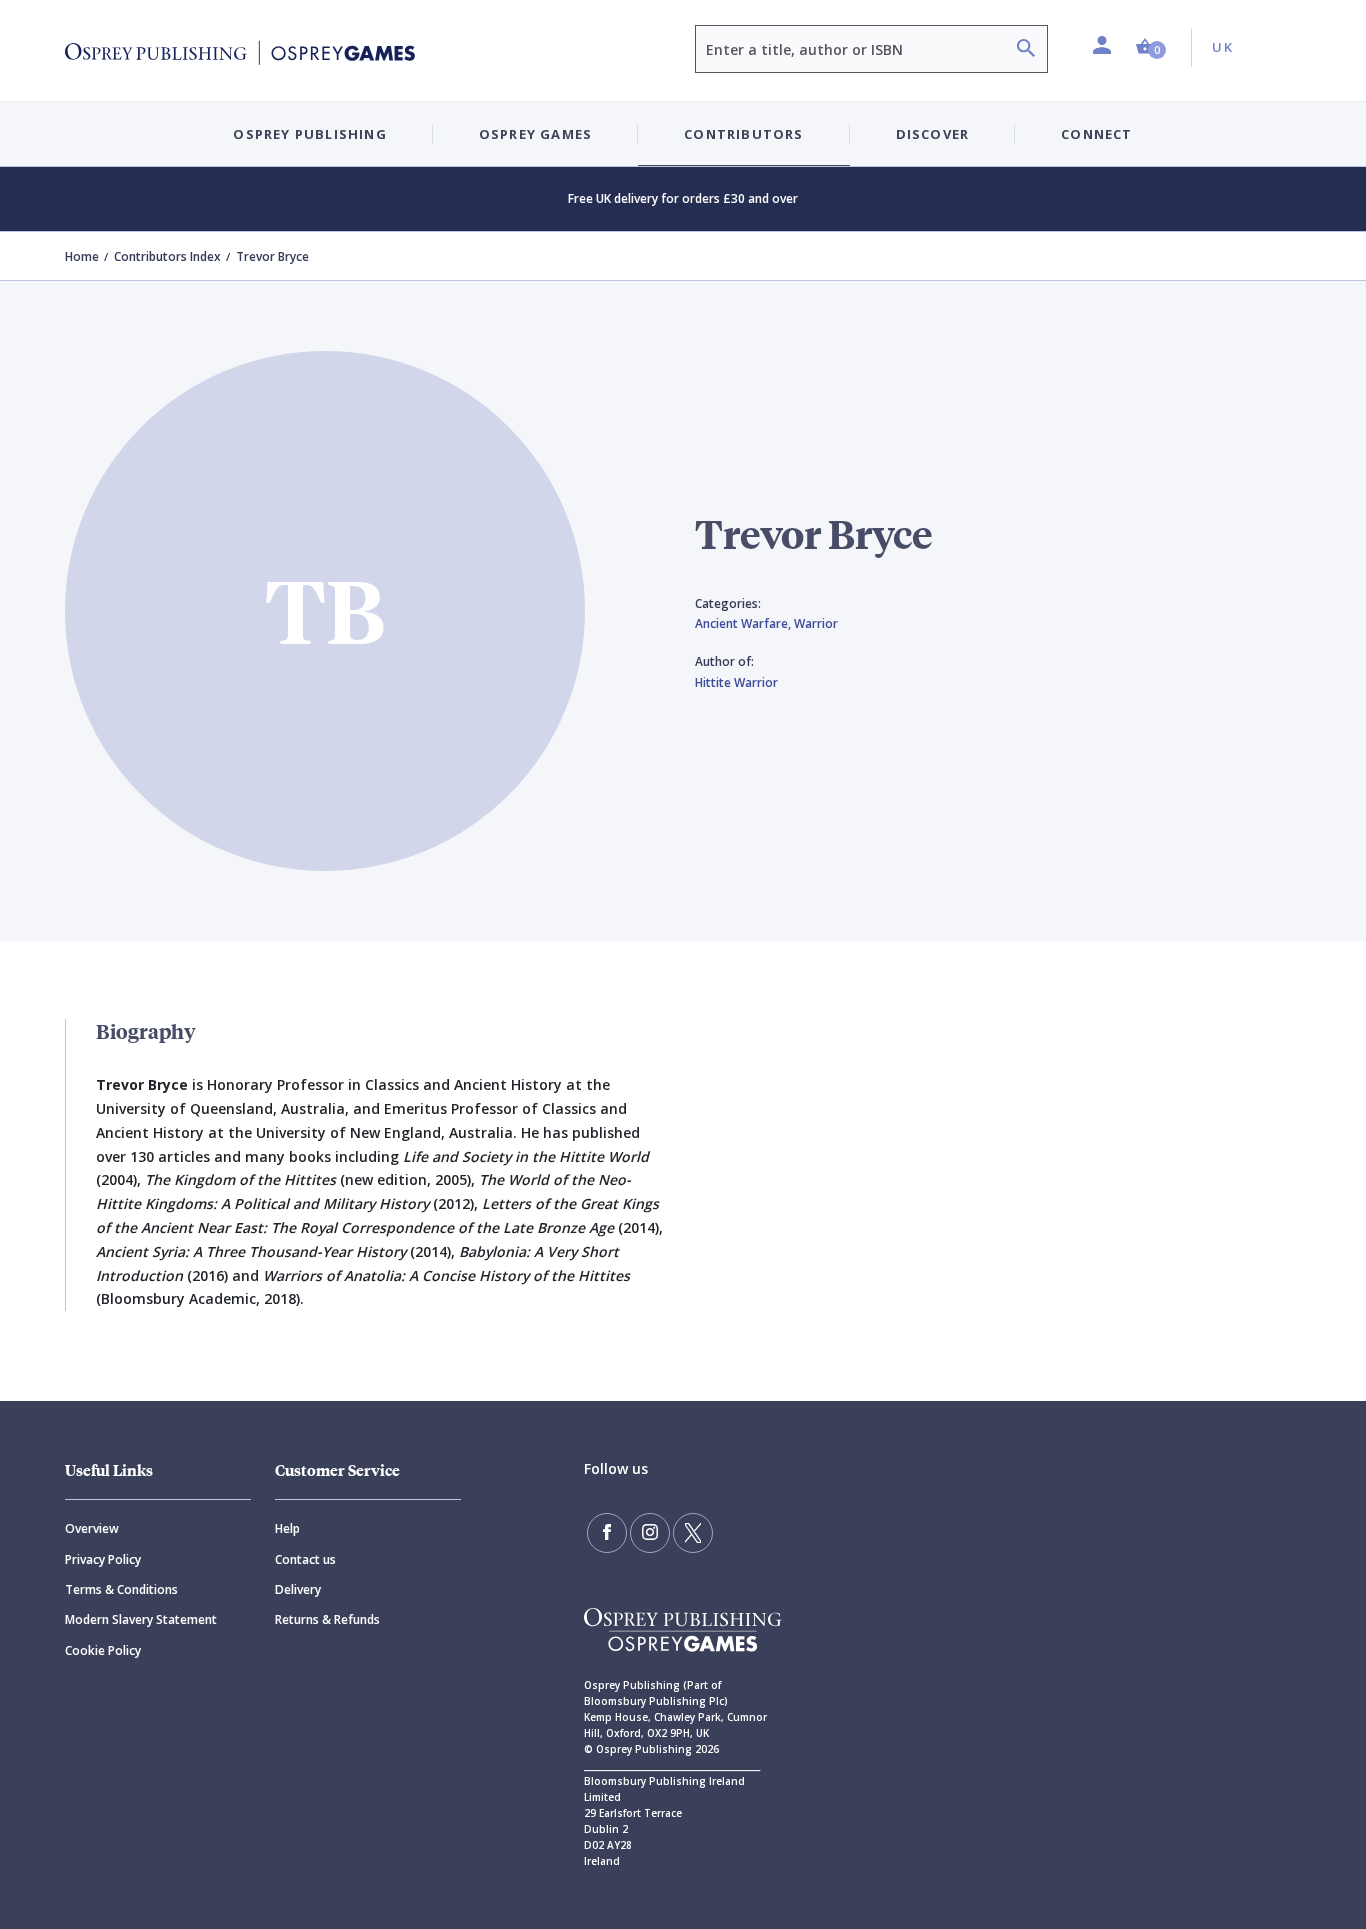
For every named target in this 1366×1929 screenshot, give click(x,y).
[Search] (1026, 50)
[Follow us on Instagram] (650, 1533)
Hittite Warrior (736, 682)
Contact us (305, 1559)
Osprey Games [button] (535, 134)
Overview (92, 1528)
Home (82, 256)
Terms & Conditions (121, 1589)
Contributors (743, 134)
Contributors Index (167, 256)
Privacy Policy (103, 1559)
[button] (1151, 47)
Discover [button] (933, 134)
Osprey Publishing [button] (309, 134)
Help (287, 1528)
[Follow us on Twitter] (693, 1533)
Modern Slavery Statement (141, 1619)
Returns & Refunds (327, 1619)
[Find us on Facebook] (607, 1533)
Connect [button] (1096, 134)
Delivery (298, 1589)
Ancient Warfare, (744, 623)
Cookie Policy (103, 1650)
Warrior (816, 623)
